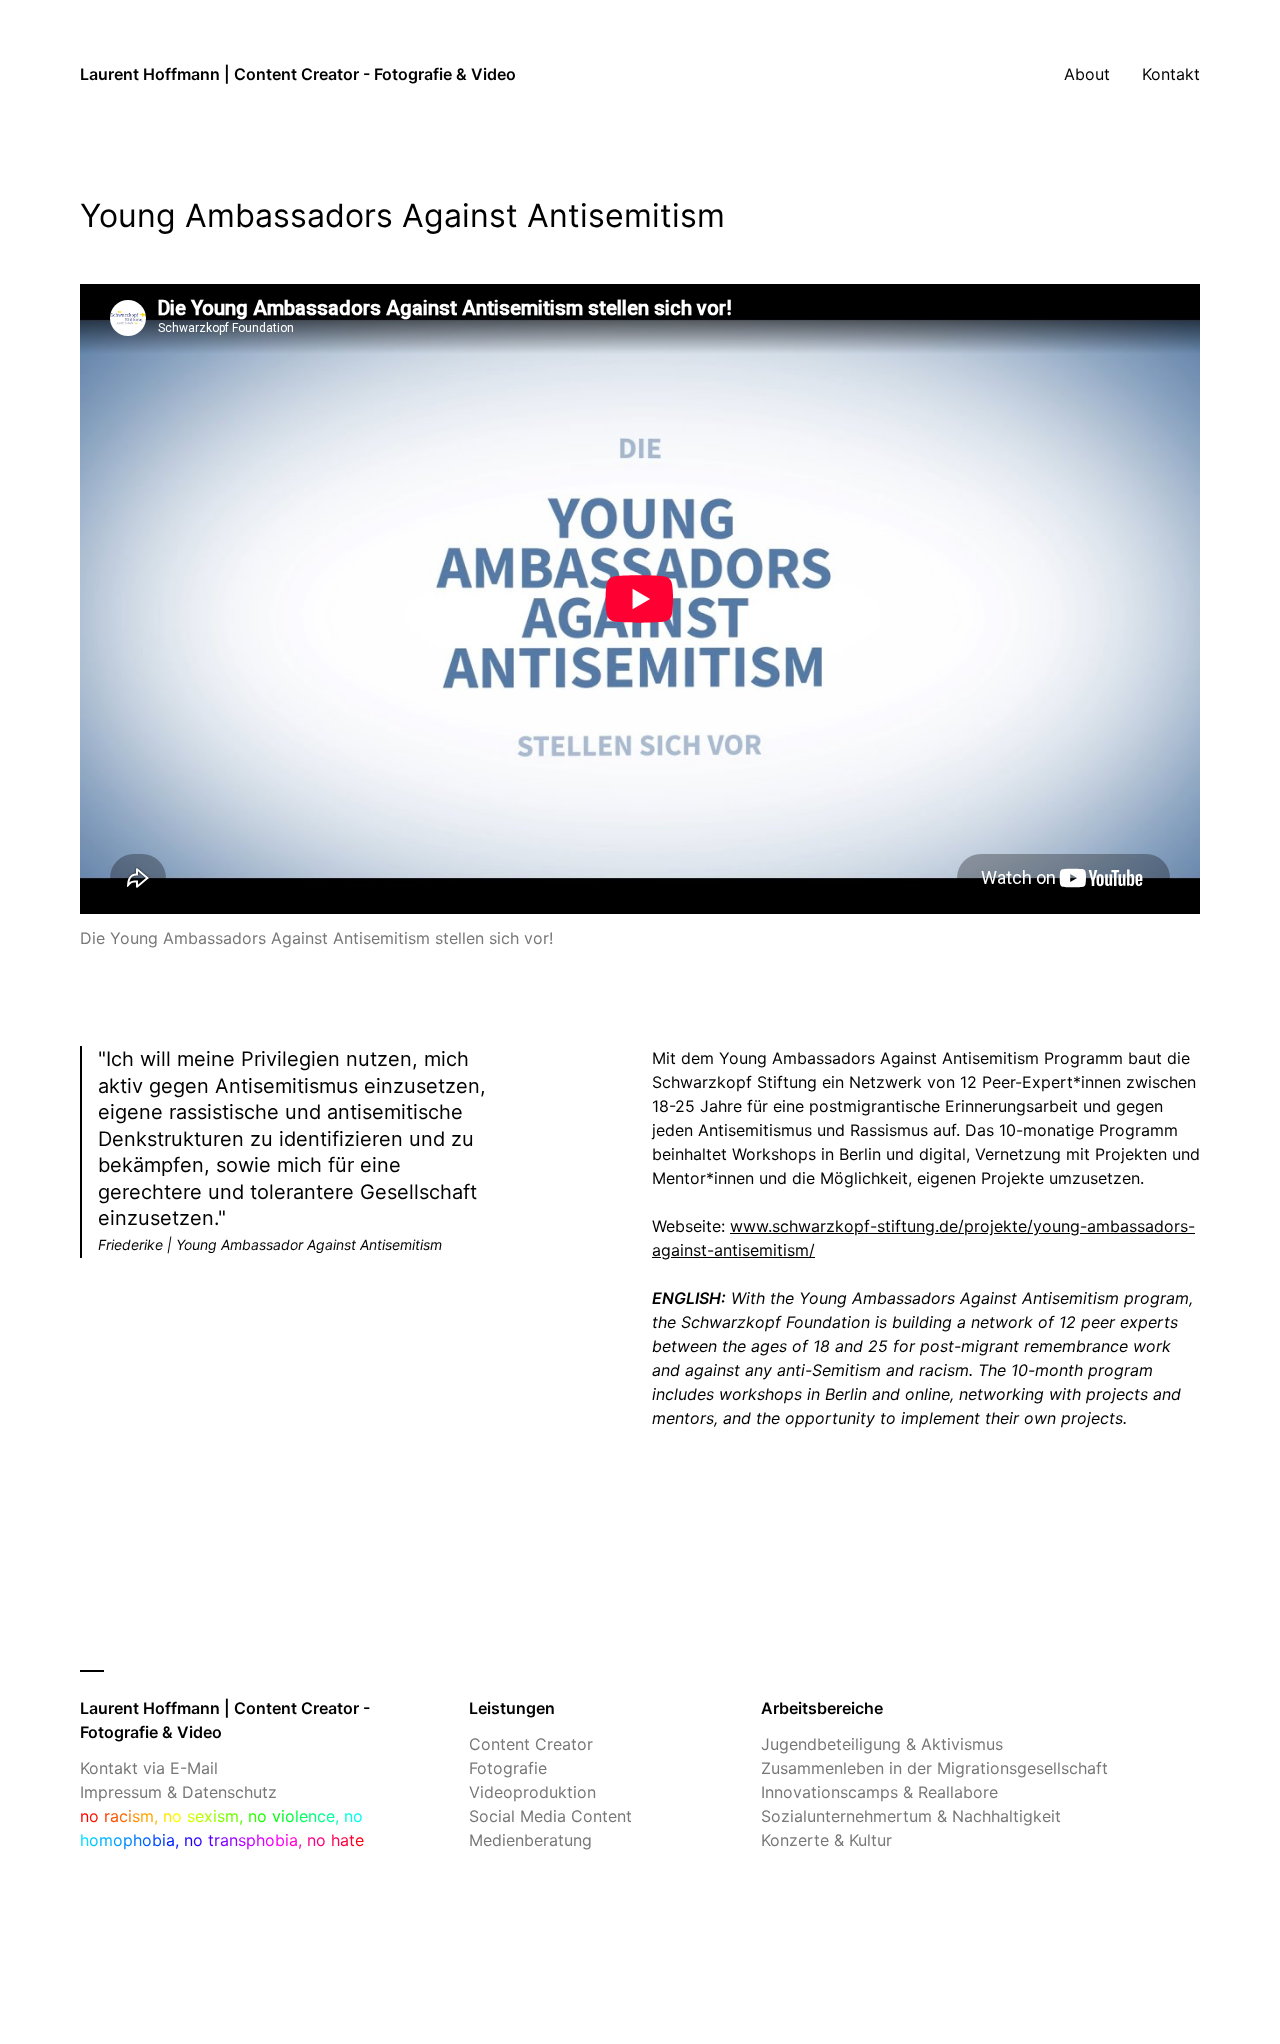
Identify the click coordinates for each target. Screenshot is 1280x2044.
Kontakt (1171, 74)
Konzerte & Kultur (826, 1840)
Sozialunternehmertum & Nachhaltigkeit (911, 1816)
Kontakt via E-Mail (149, 1768)
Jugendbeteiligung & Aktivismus (882, 1744)
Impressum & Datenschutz (178, 1792)
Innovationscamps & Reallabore (879, 1792)
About (1087, 74)
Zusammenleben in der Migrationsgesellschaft (934, 1768)
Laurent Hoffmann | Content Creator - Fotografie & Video (298, 74)
